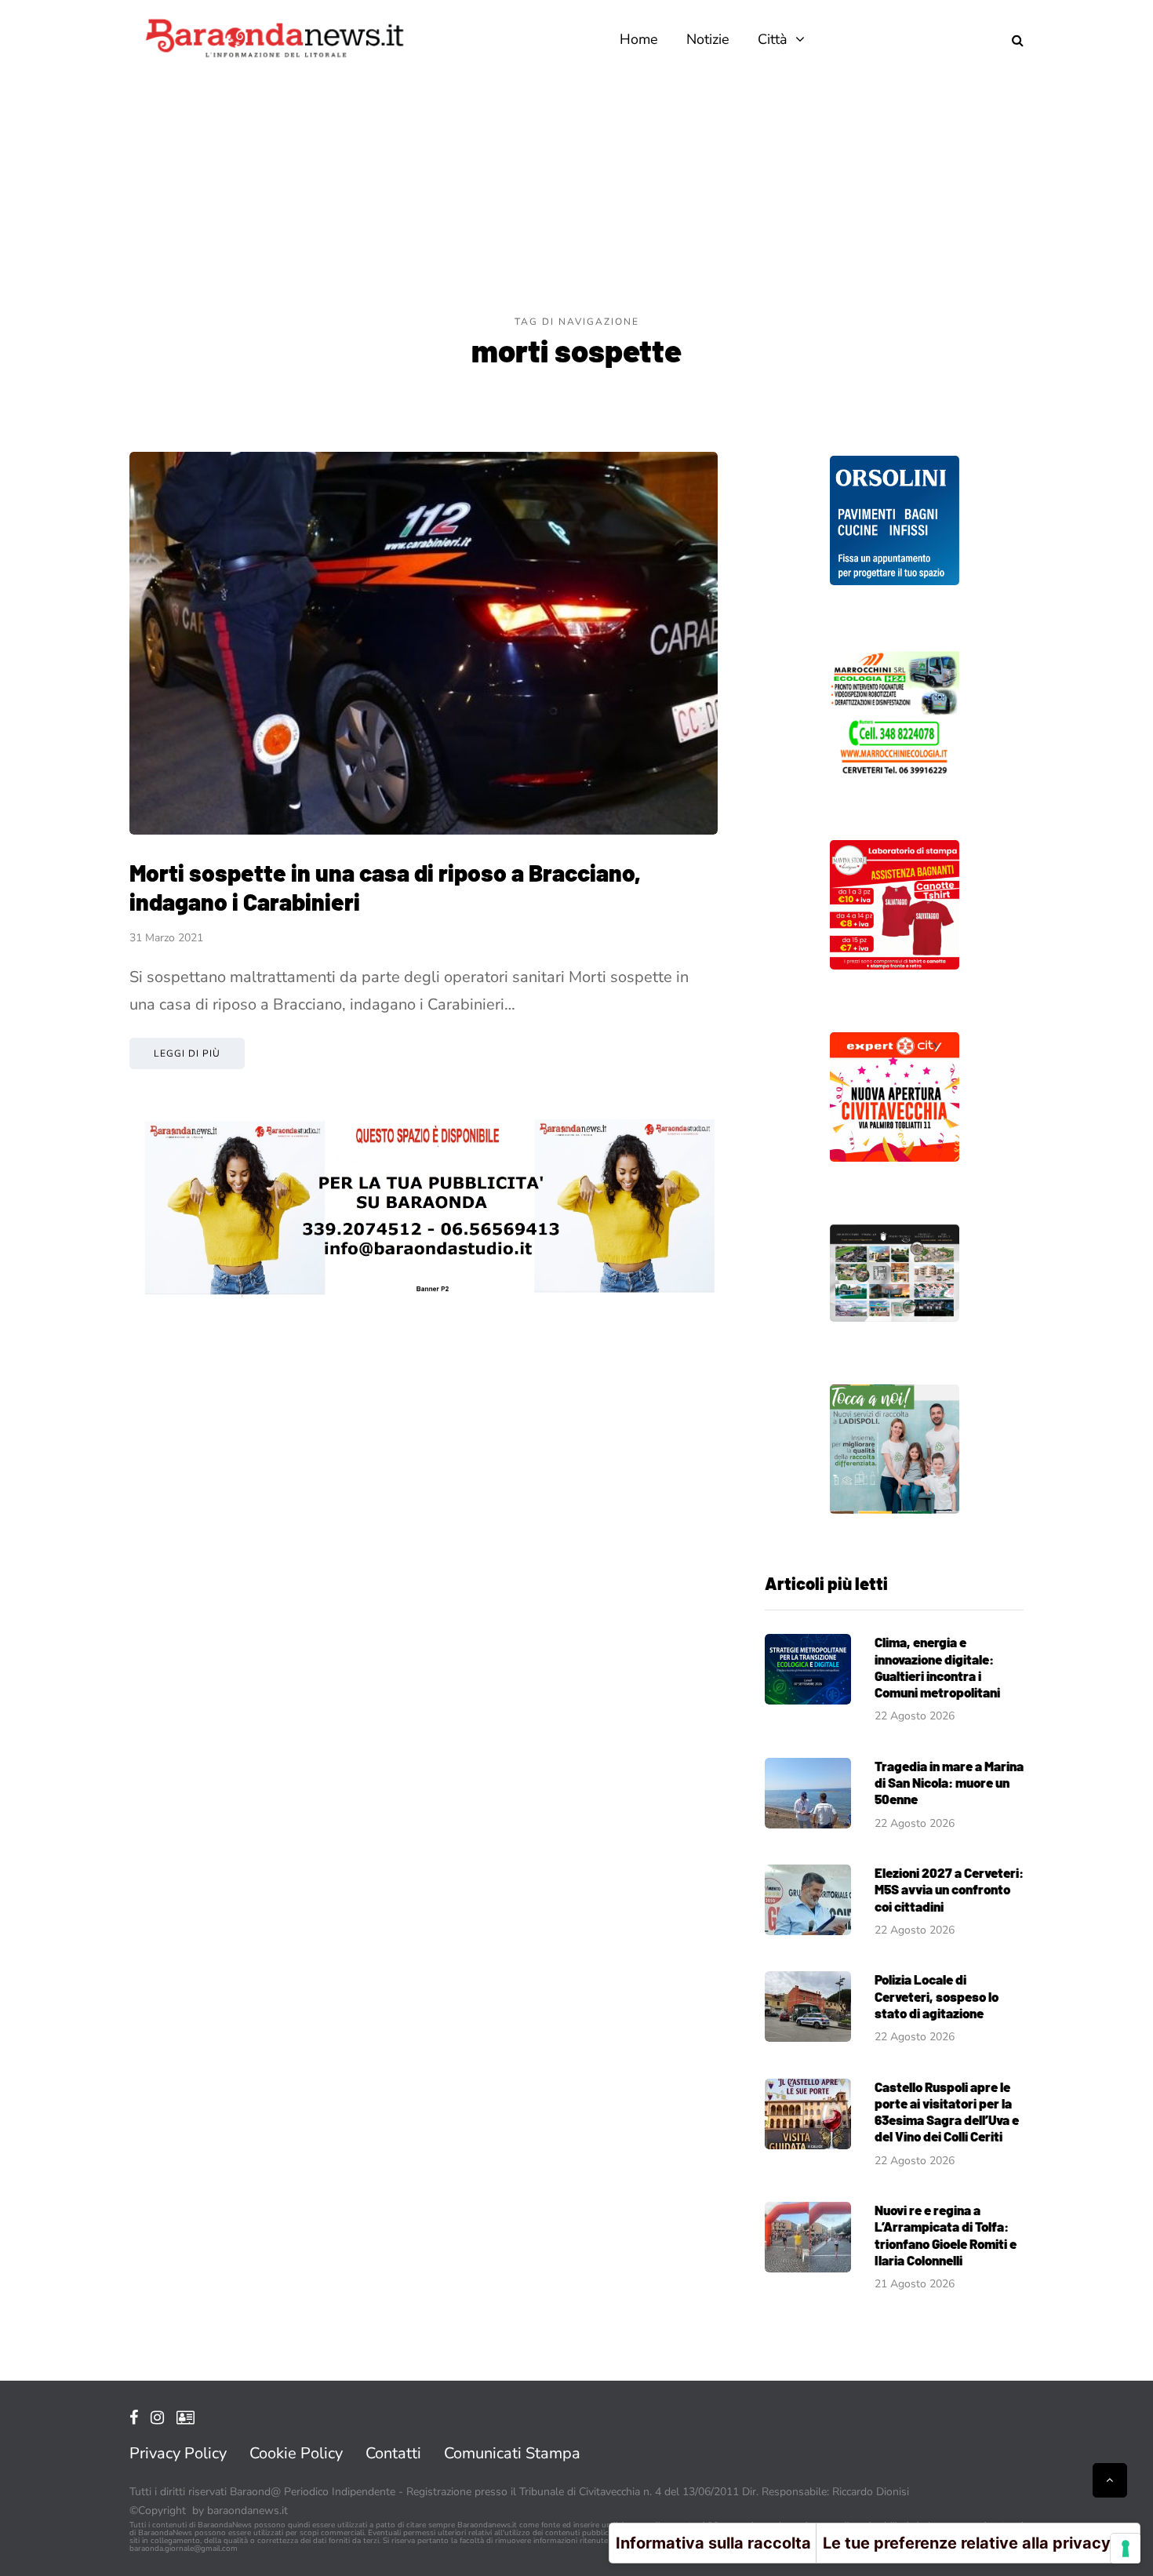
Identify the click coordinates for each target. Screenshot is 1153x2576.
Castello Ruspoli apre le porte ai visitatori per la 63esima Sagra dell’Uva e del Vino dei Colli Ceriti (947, 2112)
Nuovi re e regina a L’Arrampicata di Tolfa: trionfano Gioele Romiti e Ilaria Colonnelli (946, 2235)
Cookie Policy (296, 2453)
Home (639, 39)
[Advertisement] (576, 196)
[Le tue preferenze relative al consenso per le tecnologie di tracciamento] (1126, 2549)
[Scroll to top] (1110, 2480)
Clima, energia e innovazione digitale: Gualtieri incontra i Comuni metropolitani (937, 1667)
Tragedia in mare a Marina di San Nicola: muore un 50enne (949, 1783)
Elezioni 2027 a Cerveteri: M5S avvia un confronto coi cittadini (949, 1889)
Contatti (393, 2453)
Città (773, 39)
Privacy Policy (178, 2453)
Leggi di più (187, 1053)
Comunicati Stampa (512, 2453)
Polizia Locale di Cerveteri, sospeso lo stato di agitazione (937, 1996)
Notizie (708, 39)
